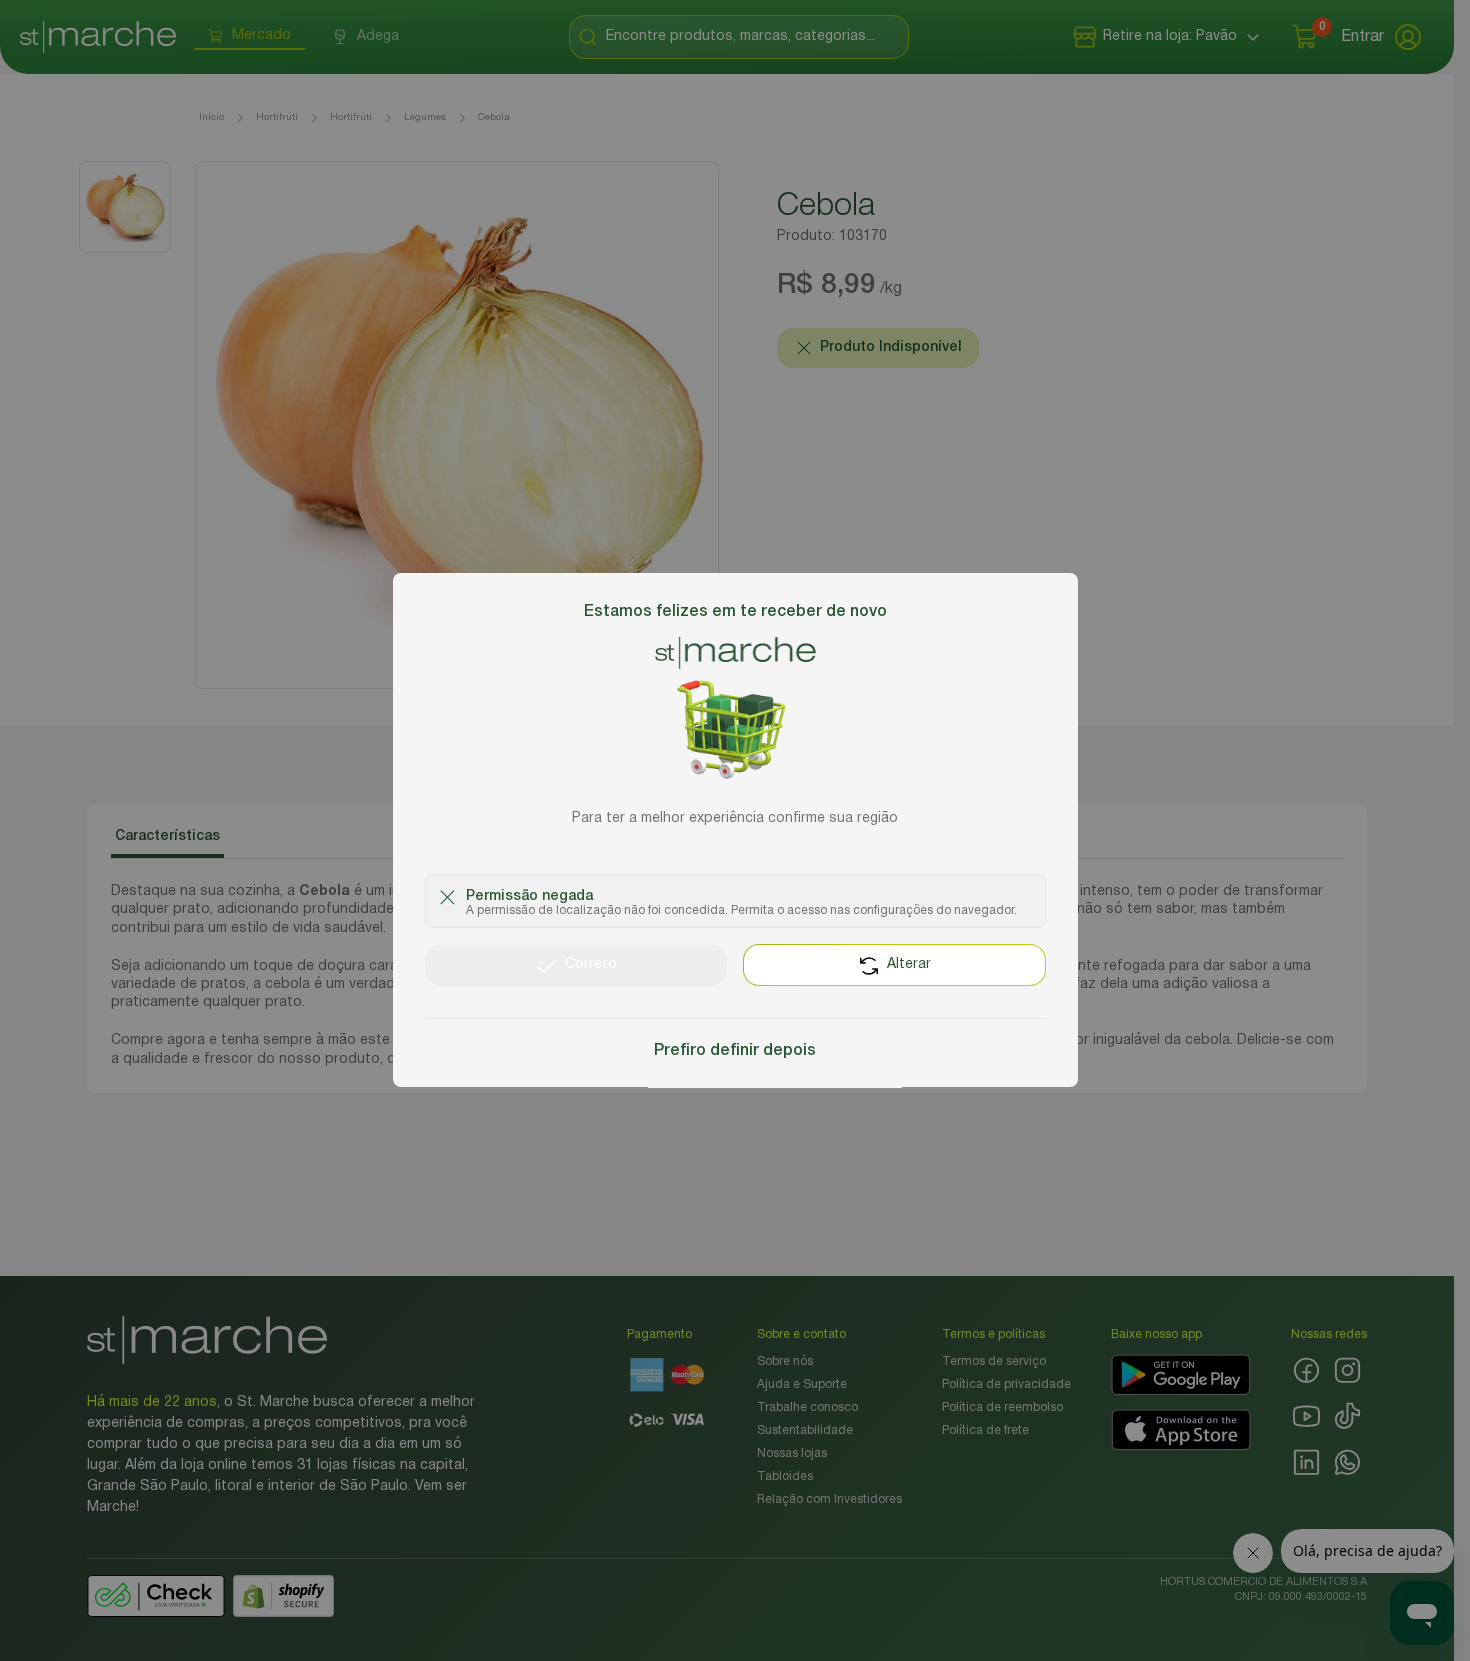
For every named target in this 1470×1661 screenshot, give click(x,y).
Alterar (909, 965)
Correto (591, 965)
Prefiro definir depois (735, 1052)
